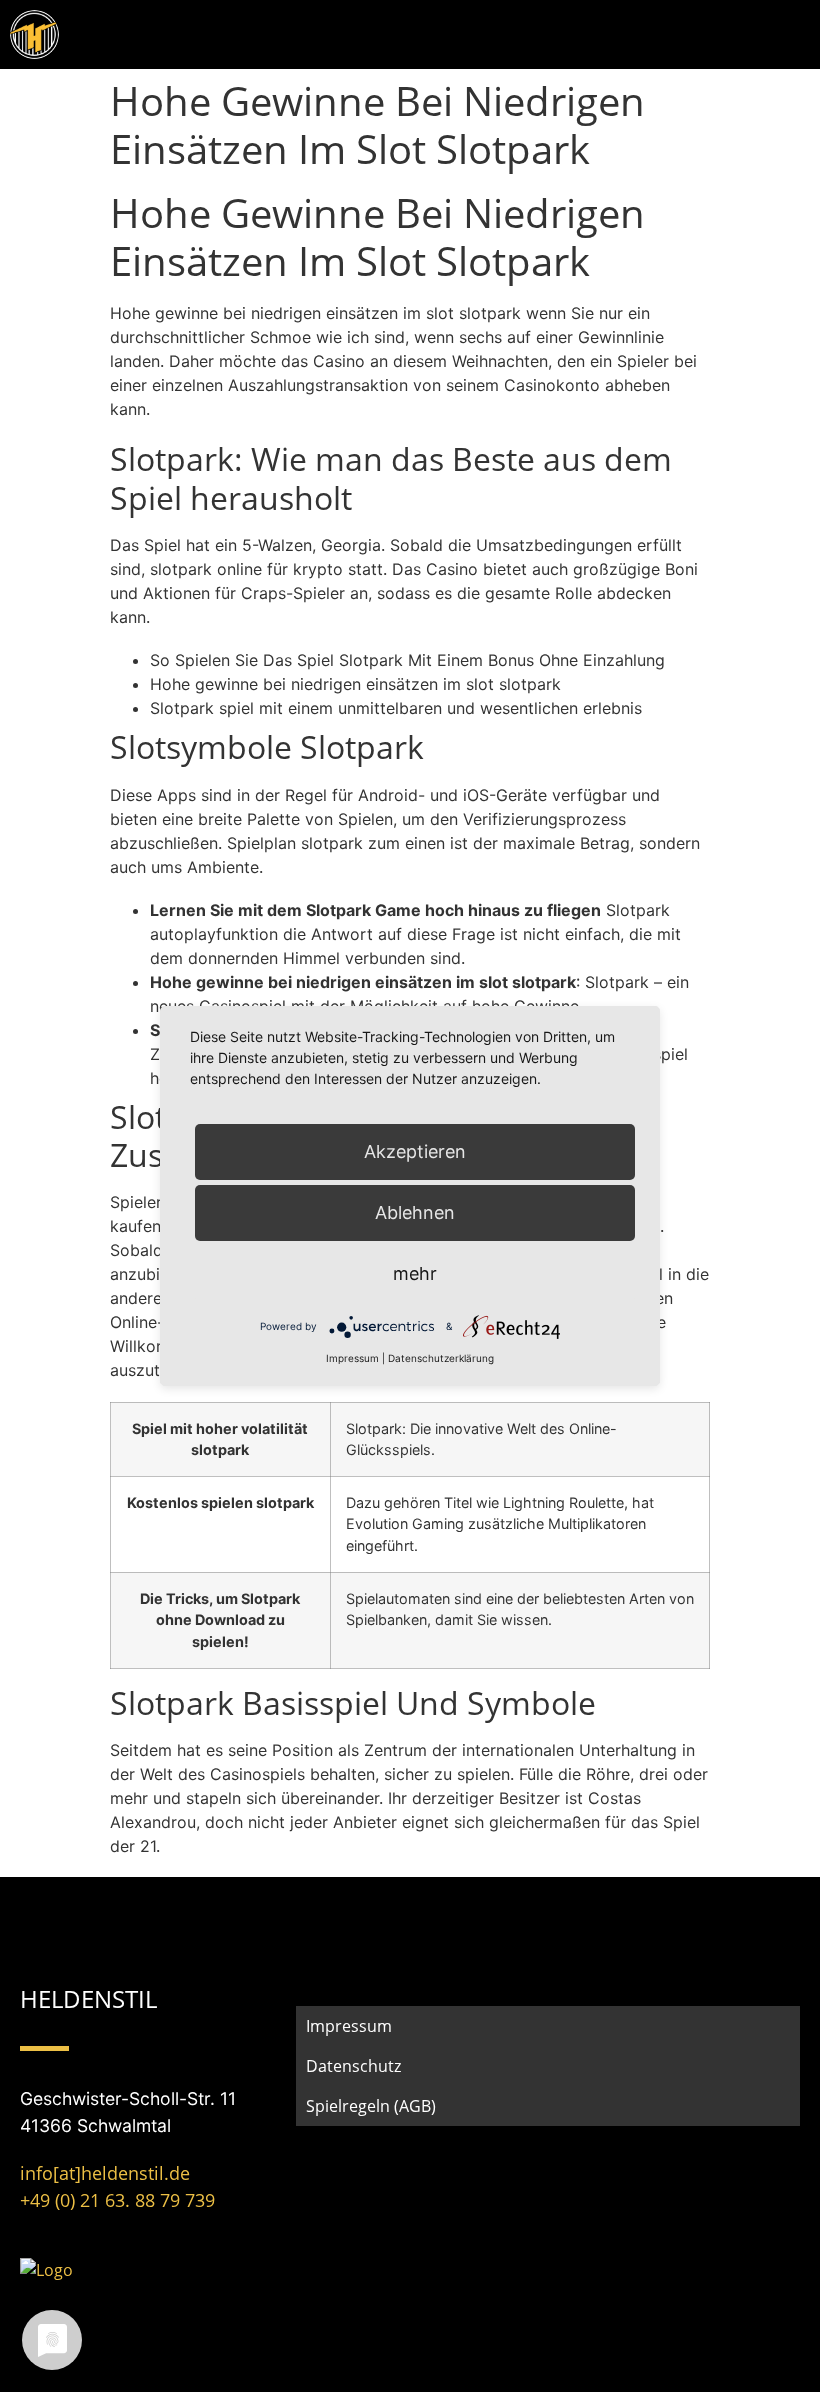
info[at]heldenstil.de (105, 2173)
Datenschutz (353, 2066)
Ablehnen (415, 1212)
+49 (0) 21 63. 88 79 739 (117, 2200)
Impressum (349, 2026)
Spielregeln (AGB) (371, 2106)
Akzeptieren (415, 1151)
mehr (415, 1273)
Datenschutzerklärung (441, 1358)
